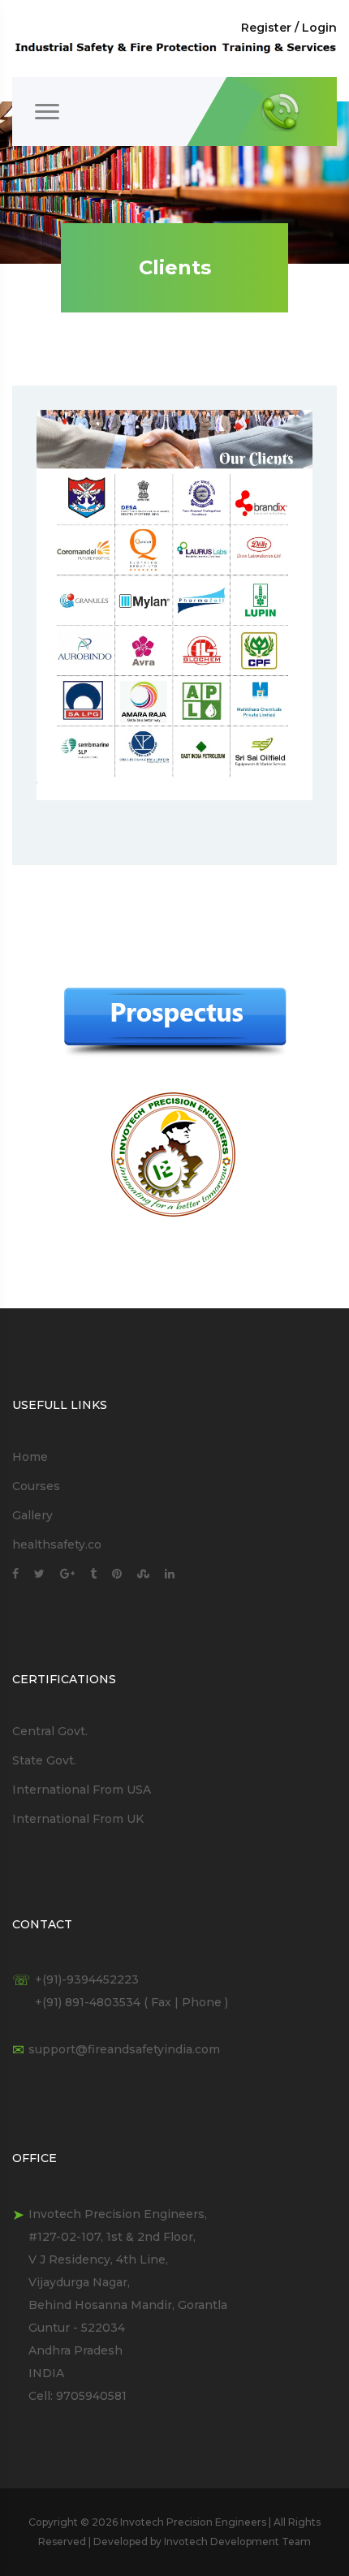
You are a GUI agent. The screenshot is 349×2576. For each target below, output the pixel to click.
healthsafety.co (57, 1544)
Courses (36, 1486)
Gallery (32, 1515)
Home (30, 1457)
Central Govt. (50, 1731)
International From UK (78, 1819)
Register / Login (289, 28)
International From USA (82, 1790)
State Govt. (44, 1760)
